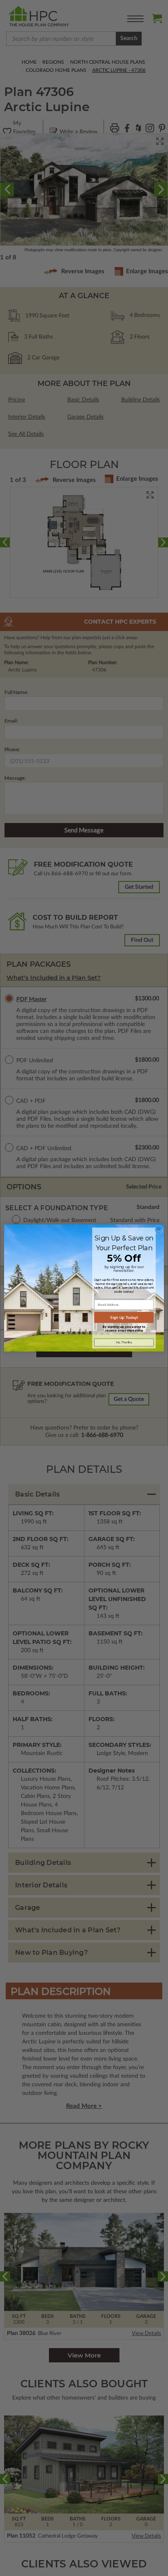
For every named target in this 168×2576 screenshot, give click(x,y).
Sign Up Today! (124, 1317)
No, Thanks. (124, 1342)
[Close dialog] (159, 1230)
